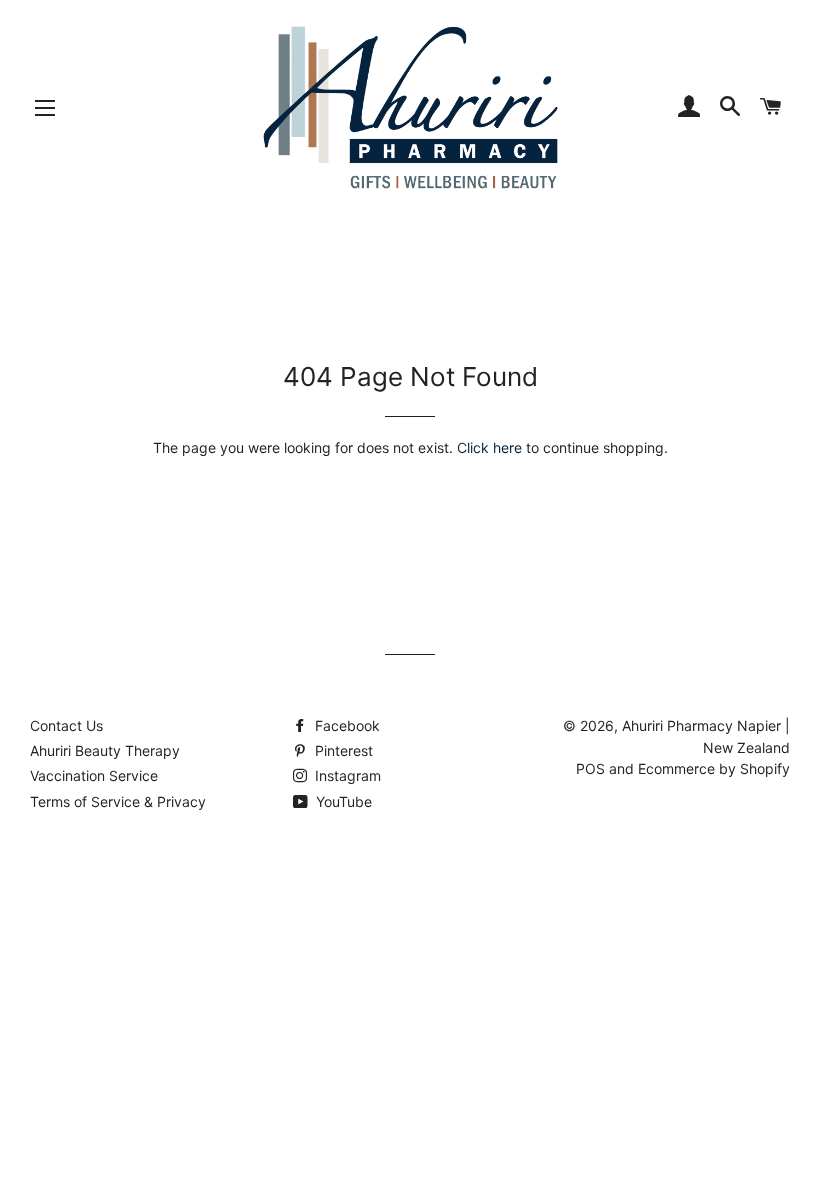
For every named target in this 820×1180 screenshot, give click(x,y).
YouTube (342, 801)
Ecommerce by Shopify (714, 768)
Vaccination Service (94, 775)
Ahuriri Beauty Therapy (105, 750)
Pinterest (342, 750)
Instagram (346, 775)
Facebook (345, 725)
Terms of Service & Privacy (118, 801)
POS (590, 768)
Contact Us (66, 725)
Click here (489, 447)
